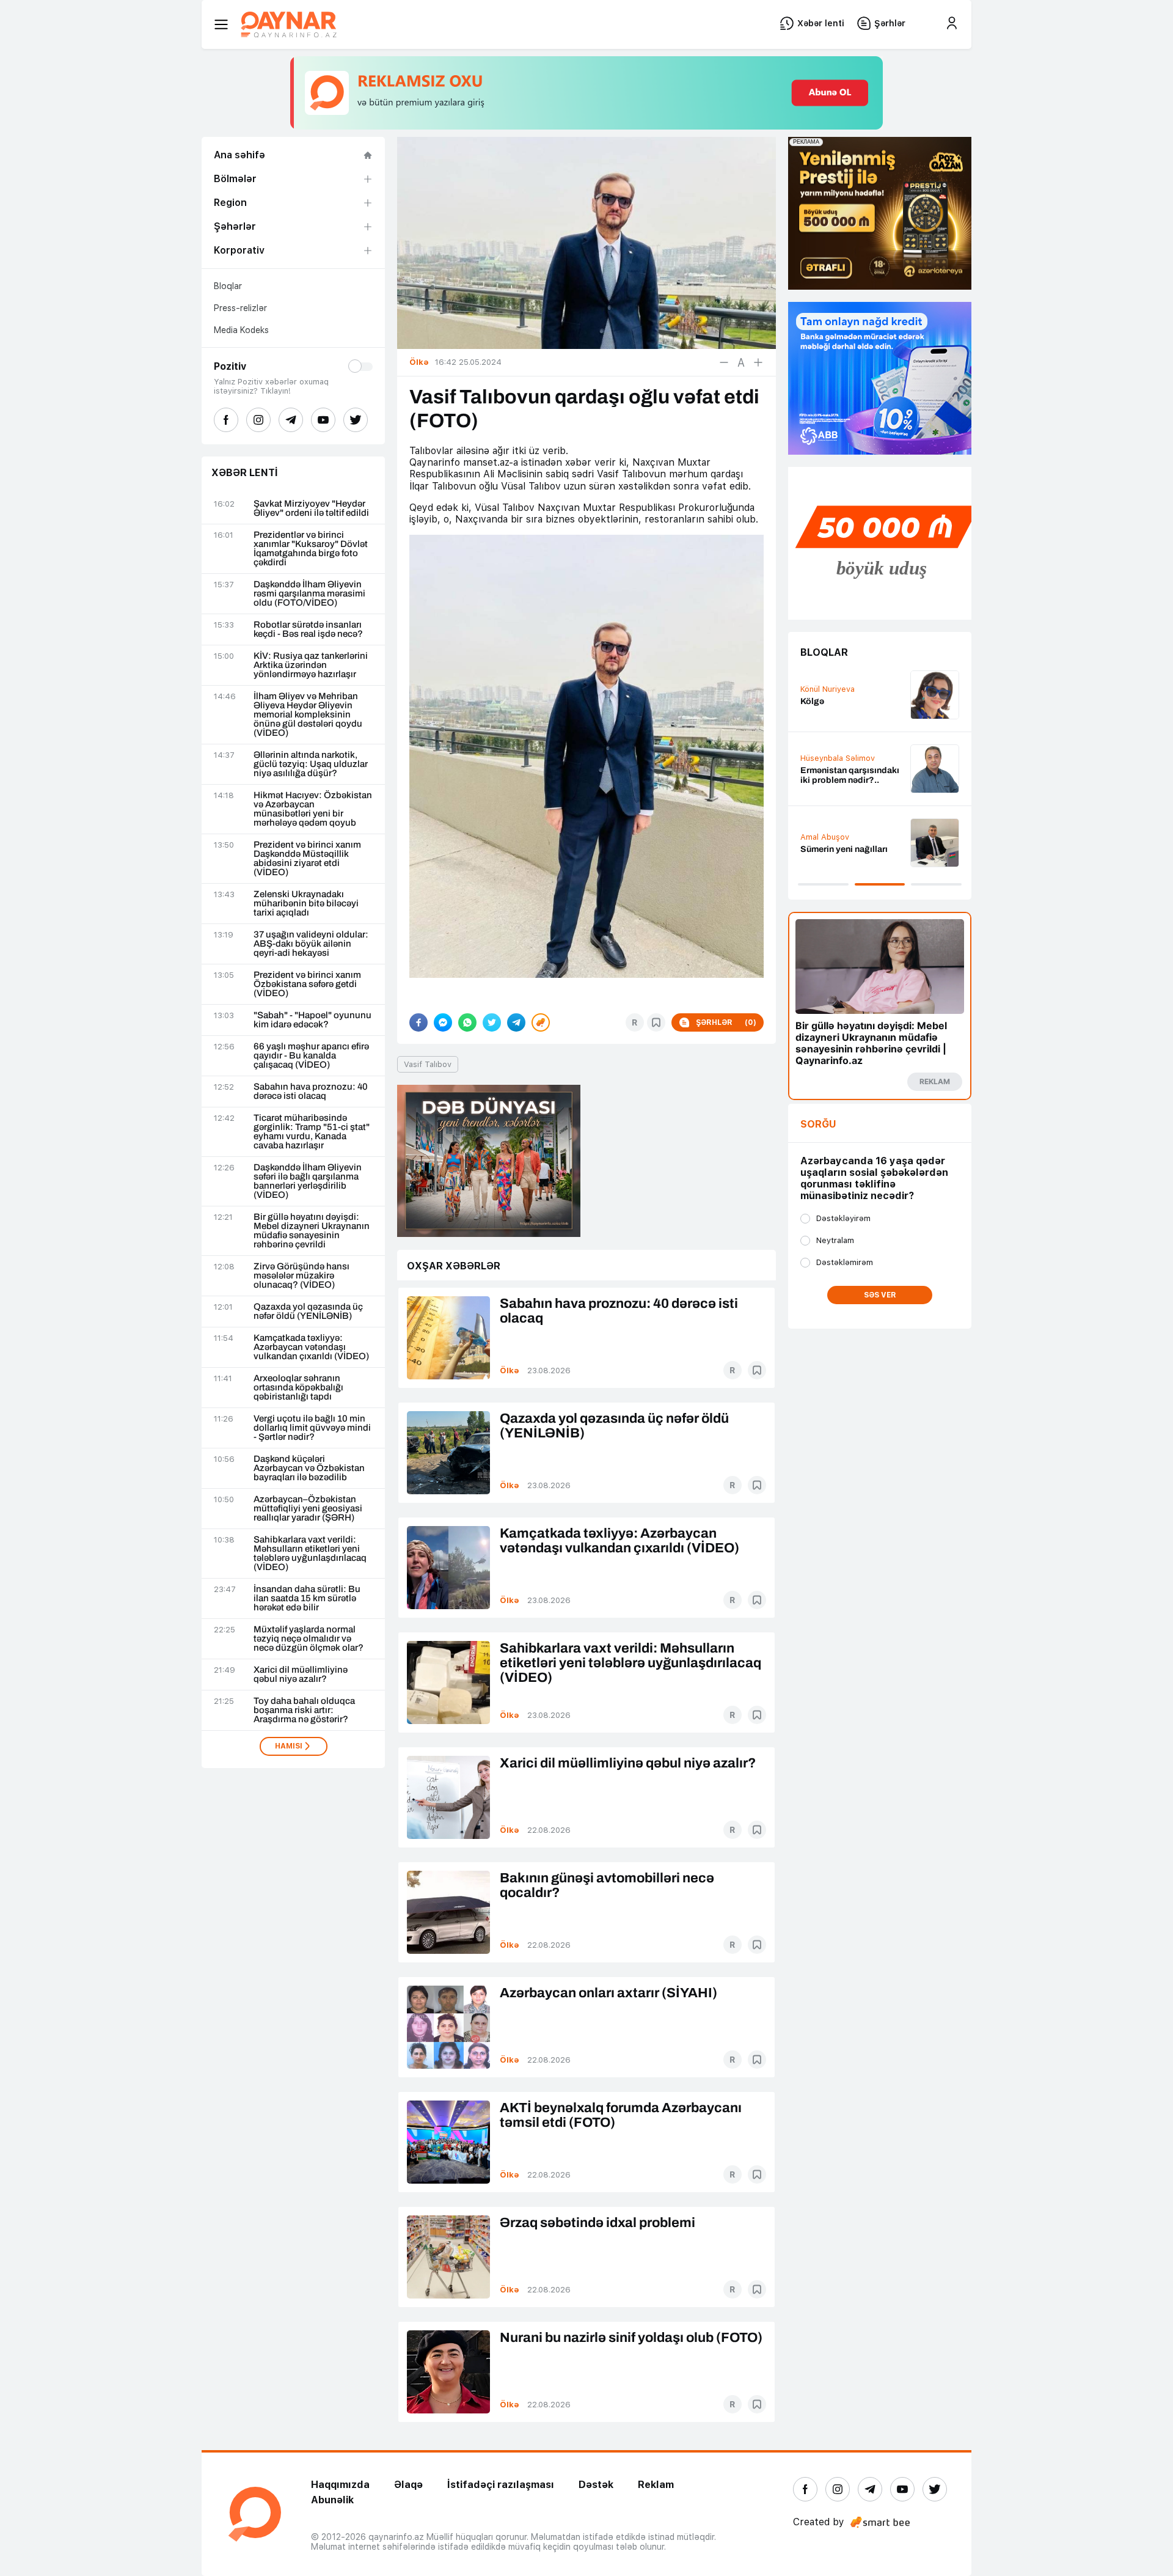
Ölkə (510, 1371)
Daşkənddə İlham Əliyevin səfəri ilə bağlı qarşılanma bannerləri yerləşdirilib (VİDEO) (308, 1181)
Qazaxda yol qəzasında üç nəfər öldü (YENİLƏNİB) (308, 1312)
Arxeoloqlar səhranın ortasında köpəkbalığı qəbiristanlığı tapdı (298, 1388)
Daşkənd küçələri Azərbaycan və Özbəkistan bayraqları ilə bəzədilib (309, 1468)
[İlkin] (741, 362)
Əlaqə (408, 2485)
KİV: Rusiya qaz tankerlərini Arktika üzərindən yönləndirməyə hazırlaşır (311, 665)
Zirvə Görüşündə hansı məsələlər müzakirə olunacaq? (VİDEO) (301, 1276)
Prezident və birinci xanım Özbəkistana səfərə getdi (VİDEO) (307, 984)
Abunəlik (332, 2500)
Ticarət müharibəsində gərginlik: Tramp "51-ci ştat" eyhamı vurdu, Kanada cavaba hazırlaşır (312, 1132)
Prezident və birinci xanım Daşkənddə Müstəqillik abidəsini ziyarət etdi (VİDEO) (307, 859)
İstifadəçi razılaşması (501, 2485)
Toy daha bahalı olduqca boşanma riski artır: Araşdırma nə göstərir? (304, 1710)
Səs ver (880, 1295)
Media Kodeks (241, 330)
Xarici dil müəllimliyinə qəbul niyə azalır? (301, 1675)
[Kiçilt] (724, 362)
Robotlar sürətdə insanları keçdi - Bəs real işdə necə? (308, 629)
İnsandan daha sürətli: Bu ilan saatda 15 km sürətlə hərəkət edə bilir (307, 1598)
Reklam (656, 2485)
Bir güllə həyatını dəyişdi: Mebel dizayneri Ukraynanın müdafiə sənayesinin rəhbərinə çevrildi (312, 1231)
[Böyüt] (758, 362)
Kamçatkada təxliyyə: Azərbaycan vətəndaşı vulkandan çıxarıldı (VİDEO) (311, 1347)
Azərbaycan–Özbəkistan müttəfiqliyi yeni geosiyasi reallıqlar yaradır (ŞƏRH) (308, 1509)
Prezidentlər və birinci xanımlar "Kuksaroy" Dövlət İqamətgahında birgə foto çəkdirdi (311, 549)
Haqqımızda (340, 2485)
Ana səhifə (239, 155)
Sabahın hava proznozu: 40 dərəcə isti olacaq (311, 1092)
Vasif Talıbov (428, 1064)
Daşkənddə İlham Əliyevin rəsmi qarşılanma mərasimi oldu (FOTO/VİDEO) (309, 594)
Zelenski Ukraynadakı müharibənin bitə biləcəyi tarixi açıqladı (306, 904)
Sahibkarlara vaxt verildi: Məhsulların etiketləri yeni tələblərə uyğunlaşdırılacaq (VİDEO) (310, 1554)
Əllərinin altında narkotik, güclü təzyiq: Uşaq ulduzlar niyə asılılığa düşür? (311, 764)
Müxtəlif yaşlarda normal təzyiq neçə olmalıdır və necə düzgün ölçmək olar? (309, 1639)
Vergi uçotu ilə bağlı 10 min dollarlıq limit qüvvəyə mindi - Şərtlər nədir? (312, 1428)
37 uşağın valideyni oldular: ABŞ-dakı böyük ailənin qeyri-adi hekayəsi (311, 944)
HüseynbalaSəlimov (838, 758)
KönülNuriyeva (828, 689)
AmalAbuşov (825, 837)
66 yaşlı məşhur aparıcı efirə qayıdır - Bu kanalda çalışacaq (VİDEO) (311, 1056)
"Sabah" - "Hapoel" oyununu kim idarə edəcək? (312, 1020)
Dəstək (596, 2485)
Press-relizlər (240, 308)
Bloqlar (228, 286)
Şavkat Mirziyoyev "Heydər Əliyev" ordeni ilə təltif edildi (311, 508)
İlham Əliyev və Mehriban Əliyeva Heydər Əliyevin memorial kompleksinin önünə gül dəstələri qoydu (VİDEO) (308, 715)
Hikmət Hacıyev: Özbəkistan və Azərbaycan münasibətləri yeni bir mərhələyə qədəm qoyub (313, 809)
